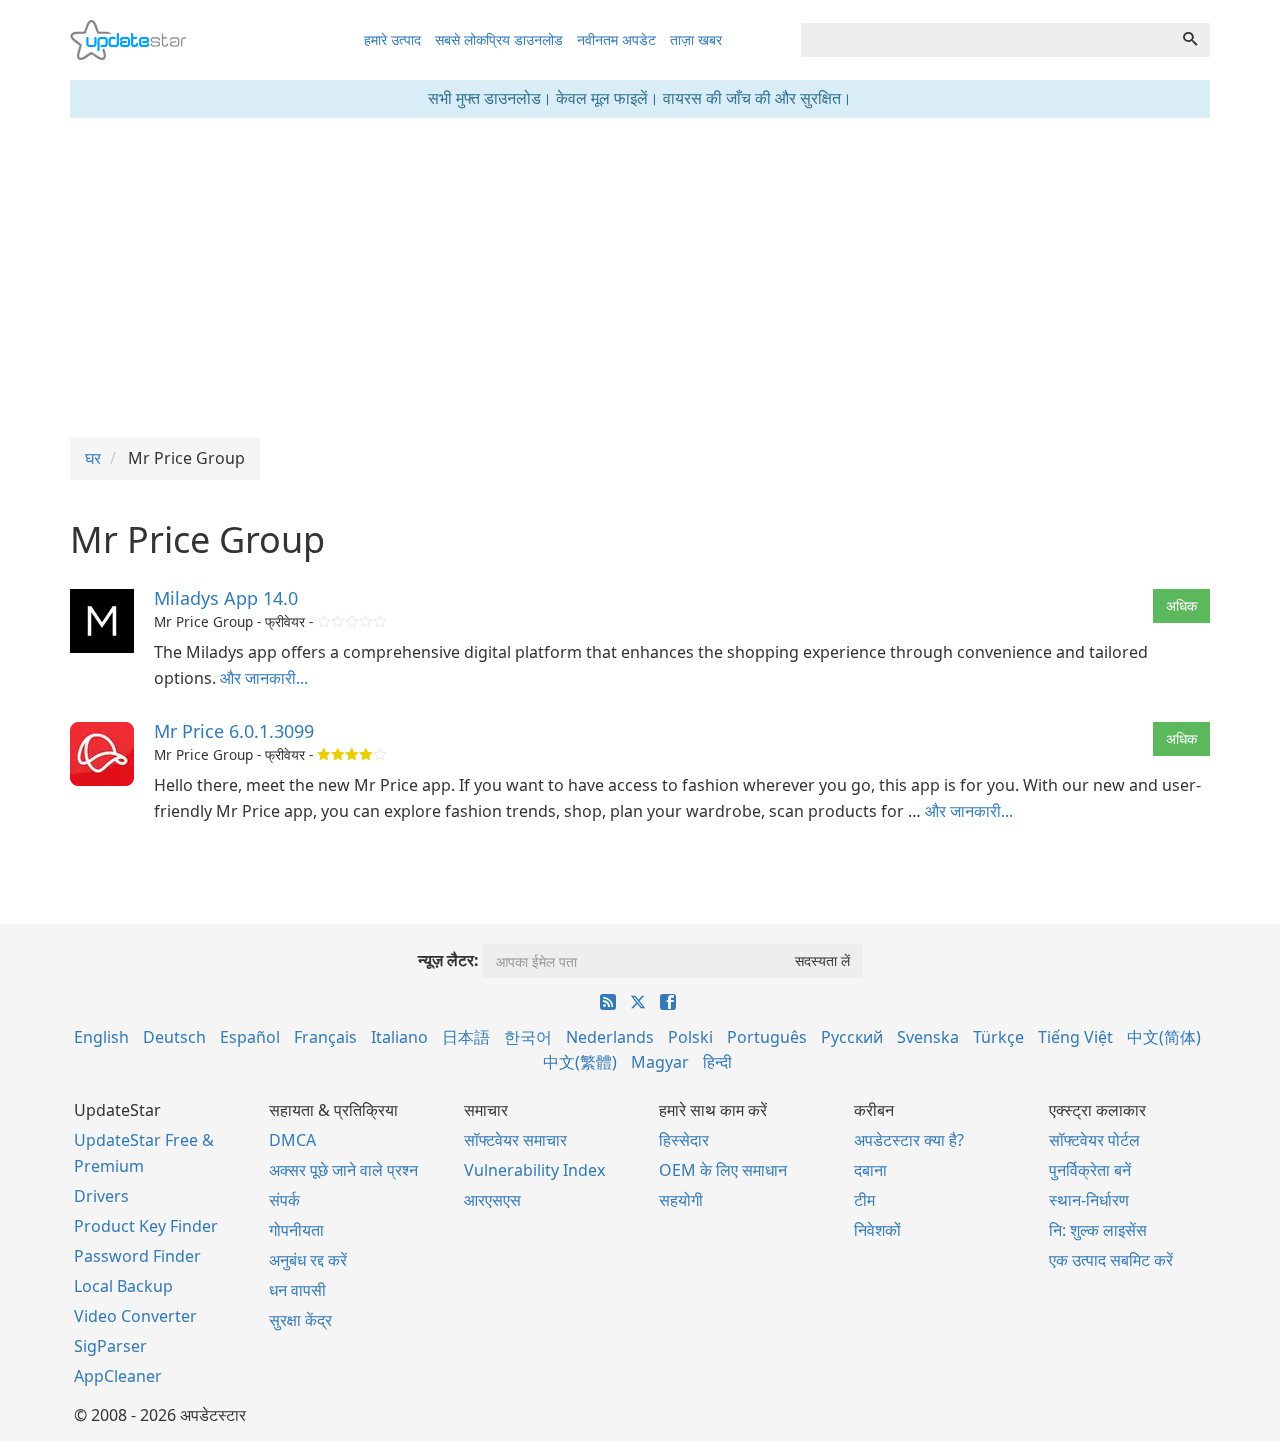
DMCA (292, 1140)
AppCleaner (118, 1376)
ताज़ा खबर (696, 39)
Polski (690, 1037)
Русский (852, 1037)
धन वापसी (297, 1290)
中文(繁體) (580, 1062)
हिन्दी (717, 1062)
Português (767, 1037)
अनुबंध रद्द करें (308, 1260)
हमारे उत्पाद (392, 39)
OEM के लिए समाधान (723, 1170)
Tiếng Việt (1075, 1037)
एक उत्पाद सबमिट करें (1111, 1260)
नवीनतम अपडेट (616, 39)
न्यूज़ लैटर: (448, 960)
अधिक (1181, 605)
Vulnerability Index (534, 1170)
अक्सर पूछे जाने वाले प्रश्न (343, 1170)
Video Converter (135, 1316)
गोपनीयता (296, 1230)
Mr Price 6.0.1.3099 (234, 731)
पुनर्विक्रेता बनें (1090, 1170)
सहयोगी (681, 1200)
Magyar (660, 1062)
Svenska (928, 1037)
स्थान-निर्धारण (1089, 1200)
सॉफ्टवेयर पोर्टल (1094, 1140)
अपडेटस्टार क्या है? (909, 1140)
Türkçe (998, 1037)
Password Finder (137, 1256)
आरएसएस (492, 1200)
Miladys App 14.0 (226, 598)
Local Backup (123, 1286)
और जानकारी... (264, 678)
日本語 (466, 1037)
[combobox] (986, 40)
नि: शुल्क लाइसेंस (1098, 1230)
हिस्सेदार (684, 1140)
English (101, 1037)
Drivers (101, 1196)
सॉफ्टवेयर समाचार (515, 1140)
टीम (864, 1200)
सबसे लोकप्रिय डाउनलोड (499, 39)
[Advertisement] (640, 278)
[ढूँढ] (1190, 40)
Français (325, 1037)
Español (250, 1037)
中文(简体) (1164, 1037)
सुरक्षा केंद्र (300, 1320)
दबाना (870, 1170)
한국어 (528, 1037)
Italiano (399, 1037)
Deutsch (174, 1037)
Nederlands (610, 1037)
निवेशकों (877, 1230)
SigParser (110, 1346)
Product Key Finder (146, 1226)
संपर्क (284, 1200)
